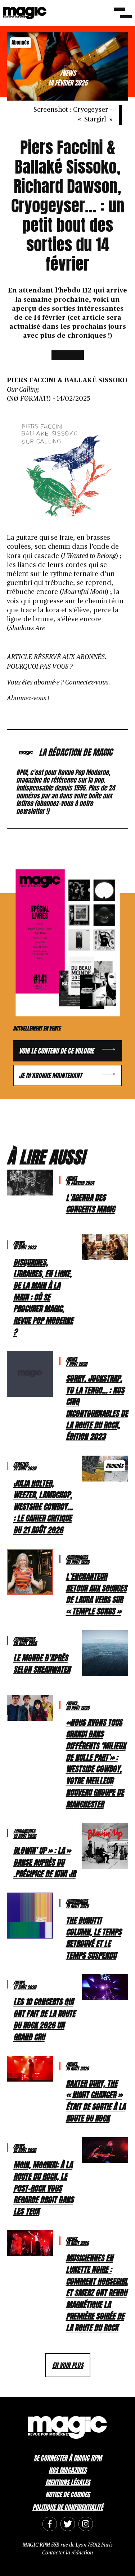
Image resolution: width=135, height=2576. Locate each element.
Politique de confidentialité (68, 2507)
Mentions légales (68, 2482)
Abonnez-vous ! (28, 699)
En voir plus (68, 2365)
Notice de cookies (67, 2495)
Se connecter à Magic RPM (67, 2458)
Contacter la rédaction (67, 2553)
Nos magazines (67, 2470)
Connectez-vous (87, 683)
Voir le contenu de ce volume (56, 1051)
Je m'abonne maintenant (50, 1076)
